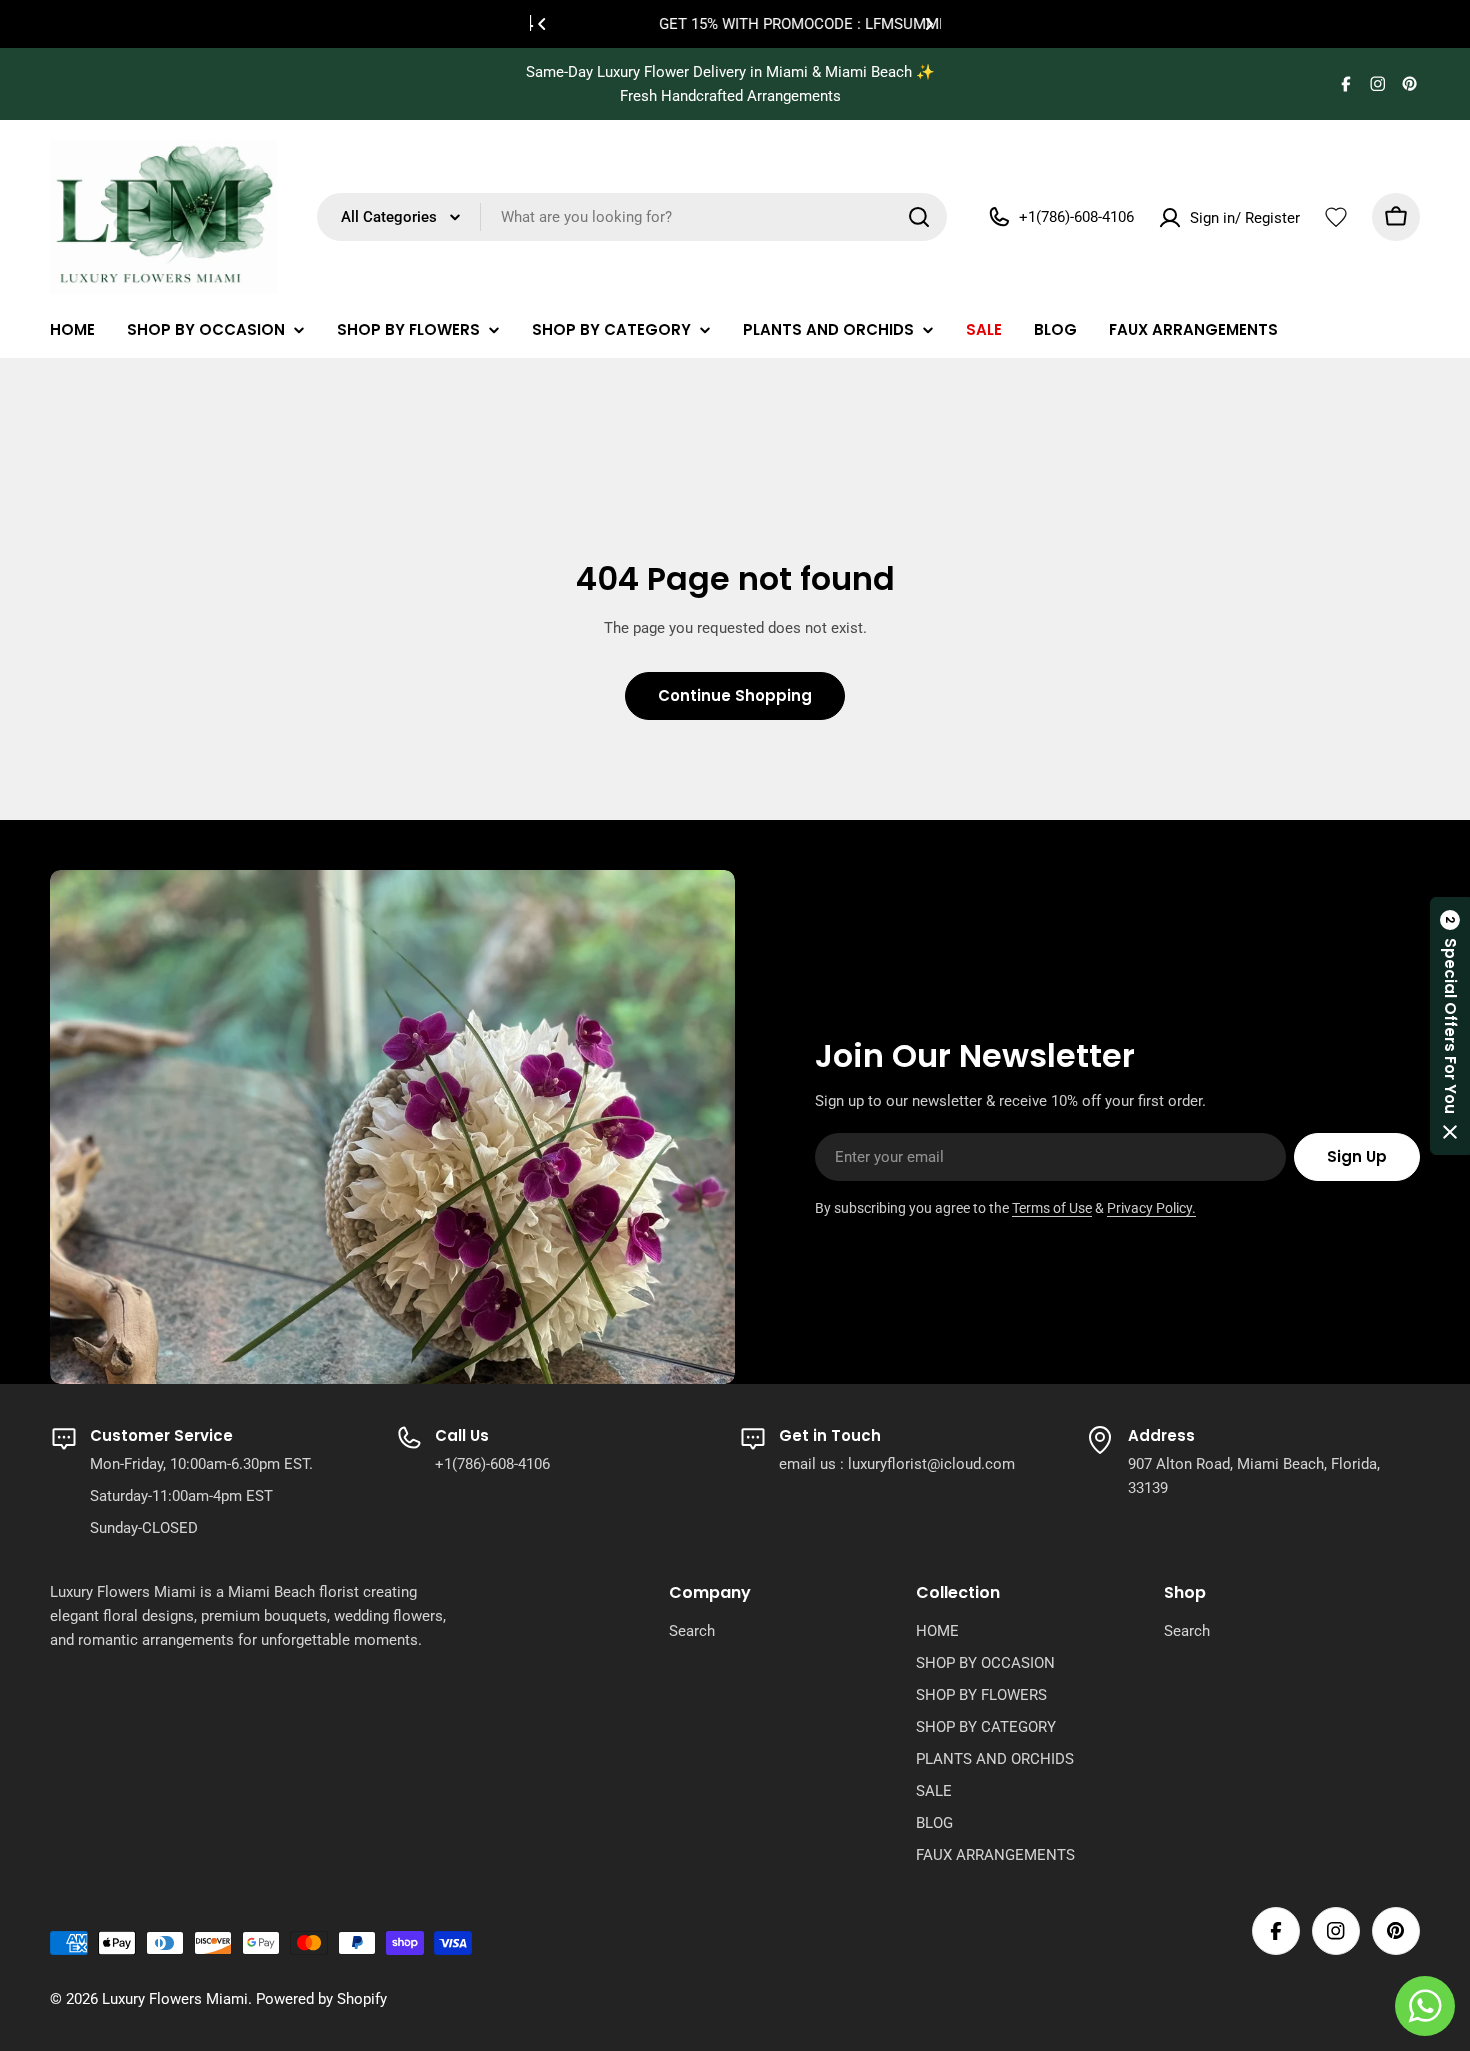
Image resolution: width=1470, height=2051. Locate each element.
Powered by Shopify (321, 1999)
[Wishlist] (1336, 217)
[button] (542, 24)
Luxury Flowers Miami (175, 1999)
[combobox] (632, 217)
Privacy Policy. (1151, 1208)
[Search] (919, 217)
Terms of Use (1052, 1208)
